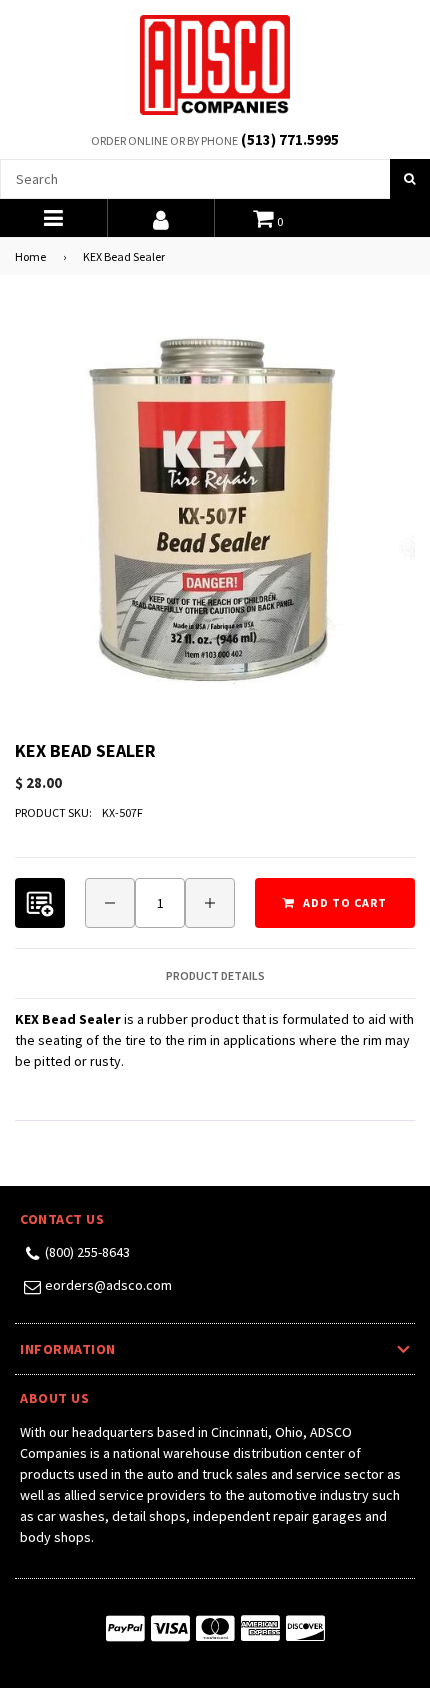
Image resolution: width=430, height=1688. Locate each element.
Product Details (215, 976)
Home (30, 256)
